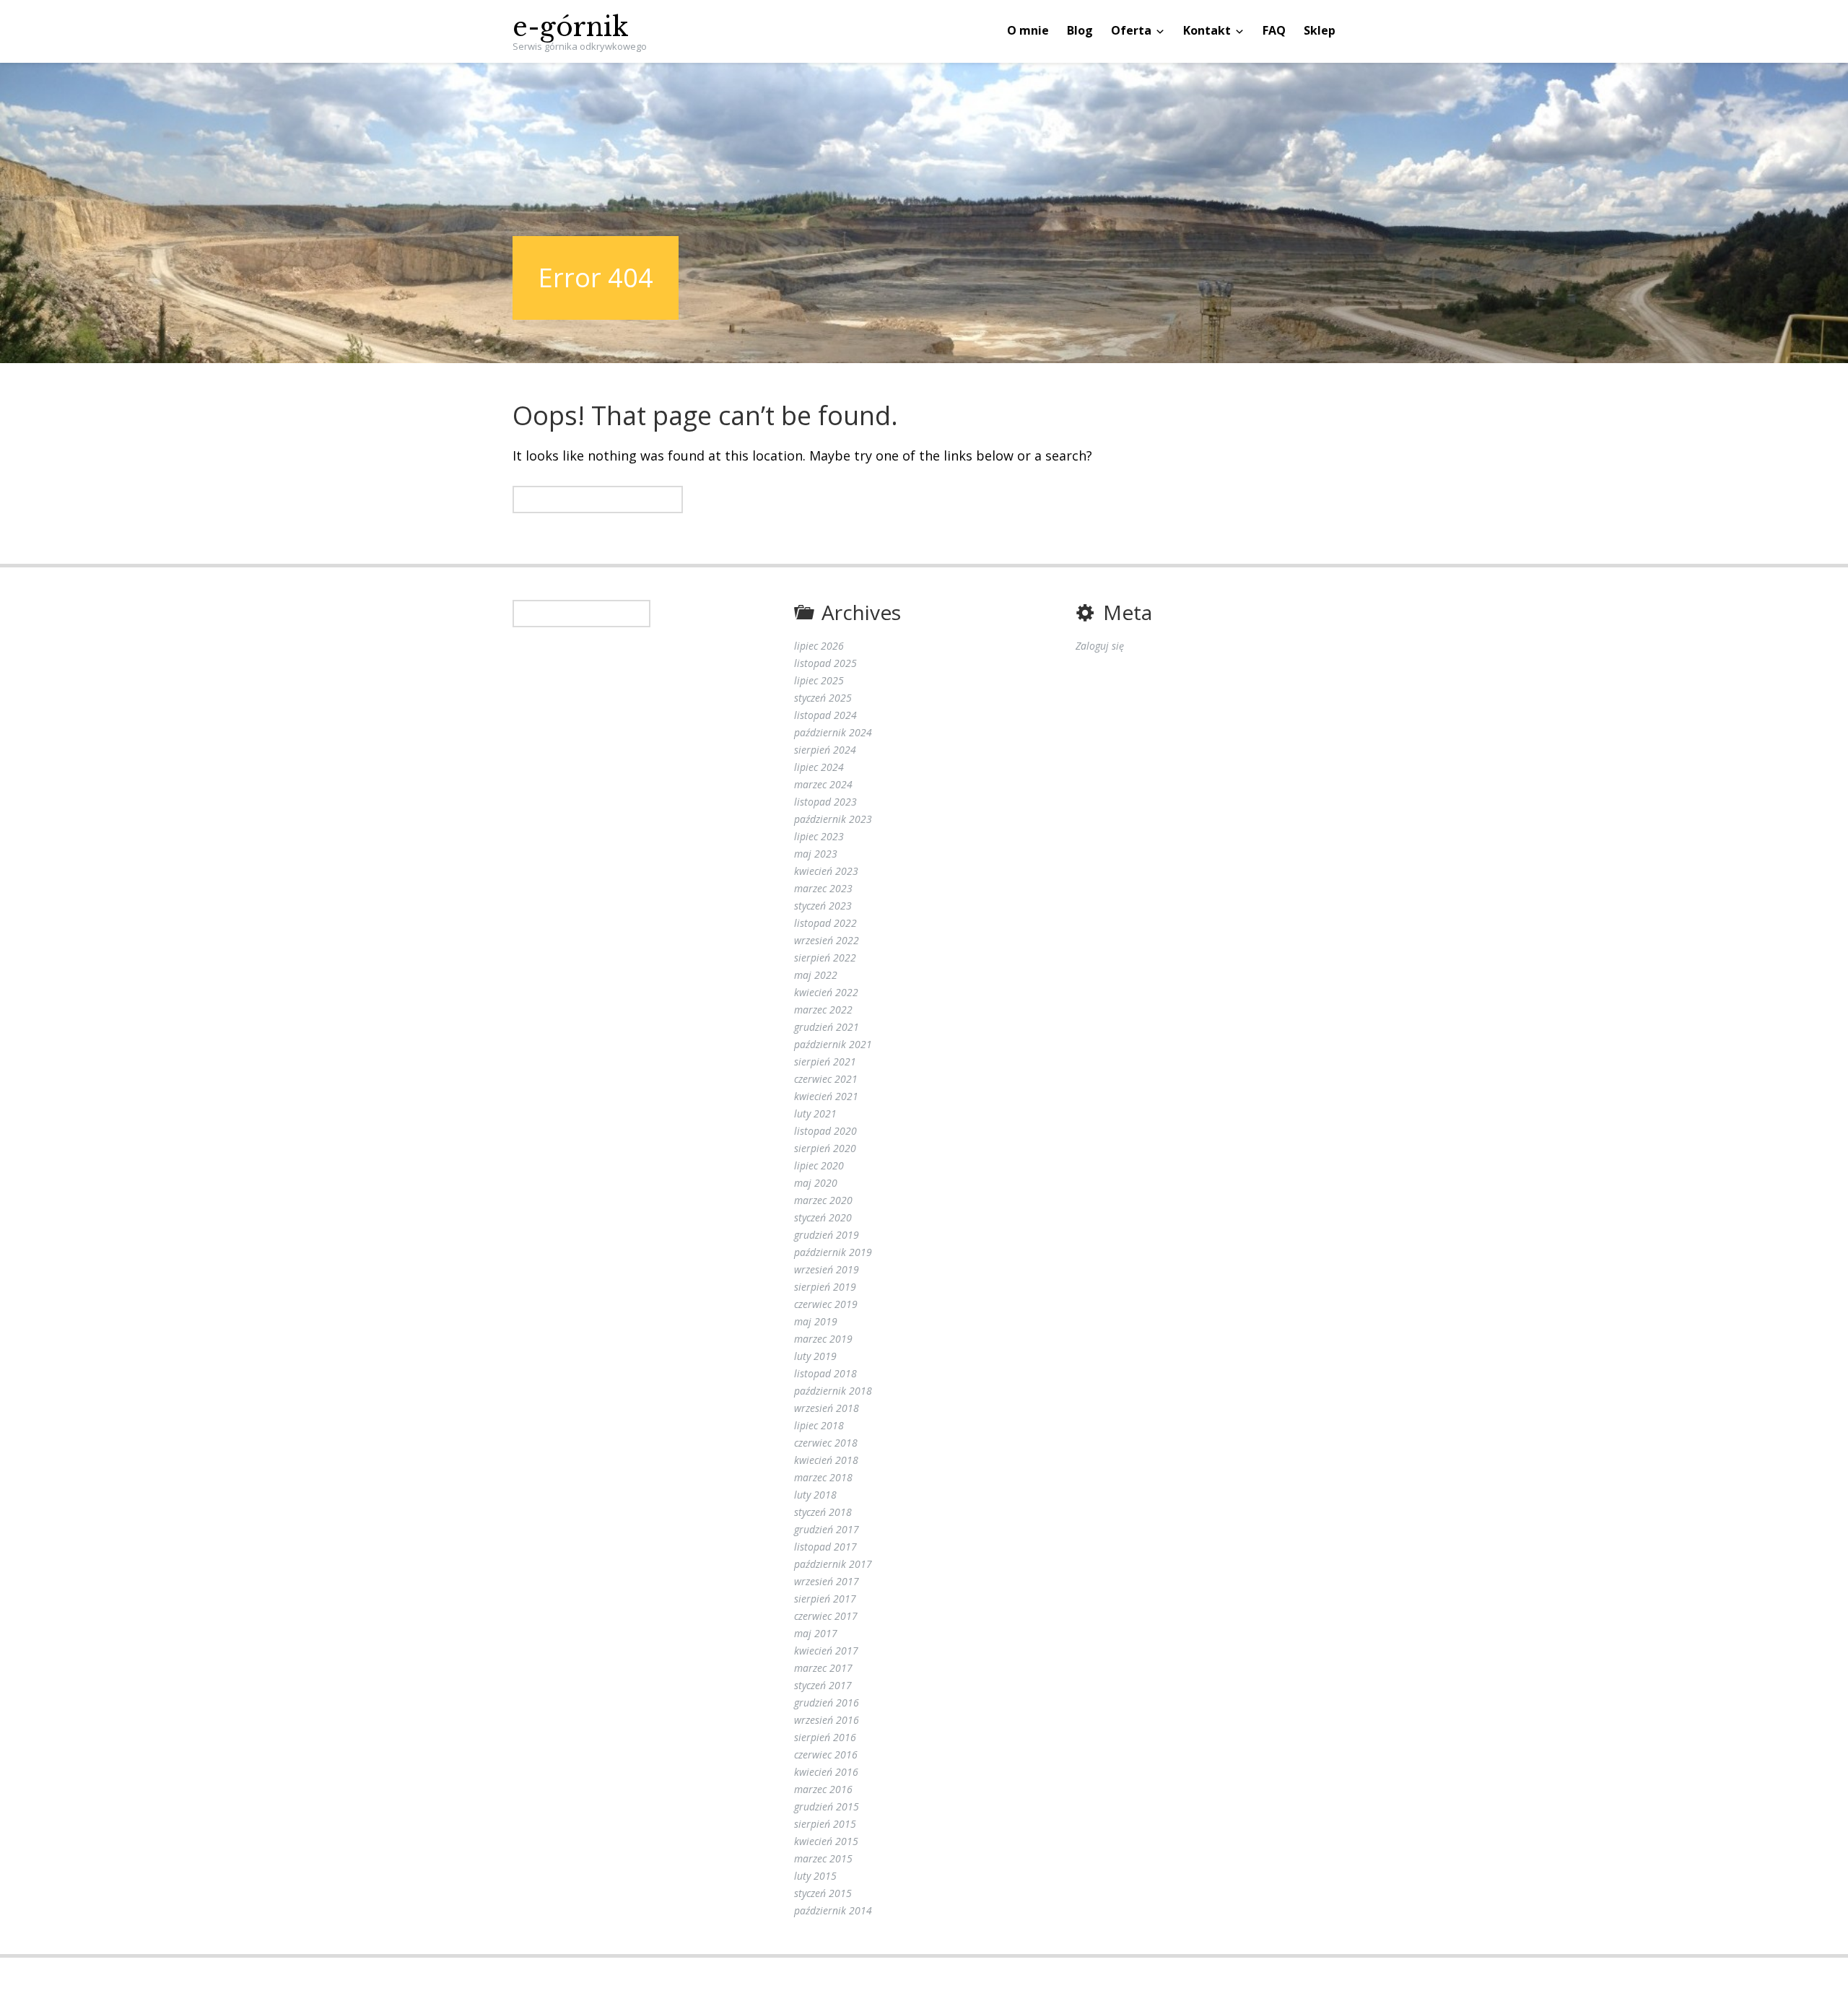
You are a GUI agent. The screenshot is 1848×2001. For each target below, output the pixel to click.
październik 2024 (833, 732)
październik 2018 (833, 1391)
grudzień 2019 (827, 1235)
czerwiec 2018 (826, 1443)
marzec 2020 (823, 1200)
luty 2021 (815, 1113)
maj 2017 (816, 1633)
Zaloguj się (1100, 646)
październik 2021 (833, 1044)
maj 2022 (816, 975)
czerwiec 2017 (826, 1616)
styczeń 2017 (823, 1685)
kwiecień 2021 (826, 1096)
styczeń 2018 (823, 1512)
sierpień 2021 (825, 1061)
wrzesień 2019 (827, 1269)
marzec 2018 (823, 1477)
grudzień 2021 (827, 1027)
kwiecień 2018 (826, 1460)
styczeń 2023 (823, 906)
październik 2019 (833, 1252)
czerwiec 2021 (826, 1079)
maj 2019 (816, 1321)
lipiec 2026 (819, 646)
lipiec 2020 (819, 1165)
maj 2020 (816, 1183)
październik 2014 (833, 1910)
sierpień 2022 (825, 958)
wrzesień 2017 (827, 1581)
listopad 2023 (825, 802)
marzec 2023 (823, 888)
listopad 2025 (825, 663)
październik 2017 (833, 1564)
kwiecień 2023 (826, 871)
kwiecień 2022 (826, 992)
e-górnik (571, 27)
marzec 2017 (823, 1668)
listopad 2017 (825, 1547)
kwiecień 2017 (826, 1651)
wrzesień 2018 (827, 1408)
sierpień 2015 (825, 1824)
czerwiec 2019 (826, 1304)
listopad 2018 (825, 1373)
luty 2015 (815, 1876)
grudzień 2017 (827, 1529)
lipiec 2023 (819, 836)
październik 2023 (833, 819)
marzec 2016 (823, 1789)
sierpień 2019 (825, 1287)
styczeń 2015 (823, 1893)
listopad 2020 (825, 1131)
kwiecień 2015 (826, 1841)
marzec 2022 (823, 1010)
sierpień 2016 (825, 1737)
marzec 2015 (823, 1858)
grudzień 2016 (827, 1703)
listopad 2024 (825, 715)
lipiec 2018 (819, 1425)
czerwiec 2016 (826, 1754)
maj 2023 (816, 854)
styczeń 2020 (823, 1217)
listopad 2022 (825, 923)
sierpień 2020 (825, 1148)
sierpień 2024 (825, 750)
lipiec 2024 (819, 767)
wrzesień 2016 (827, 1720)
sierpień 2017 (825, 1599)
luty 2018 (815, 1495)
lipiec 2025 (819, 680)
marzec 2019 (823, 1339)
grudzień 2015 (827, 1806)
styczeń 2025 (823, 698)
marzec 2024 (823, 784)
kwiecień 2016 (826, 1772)
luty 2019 (815, 1356)
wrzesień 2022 (827, 940)
